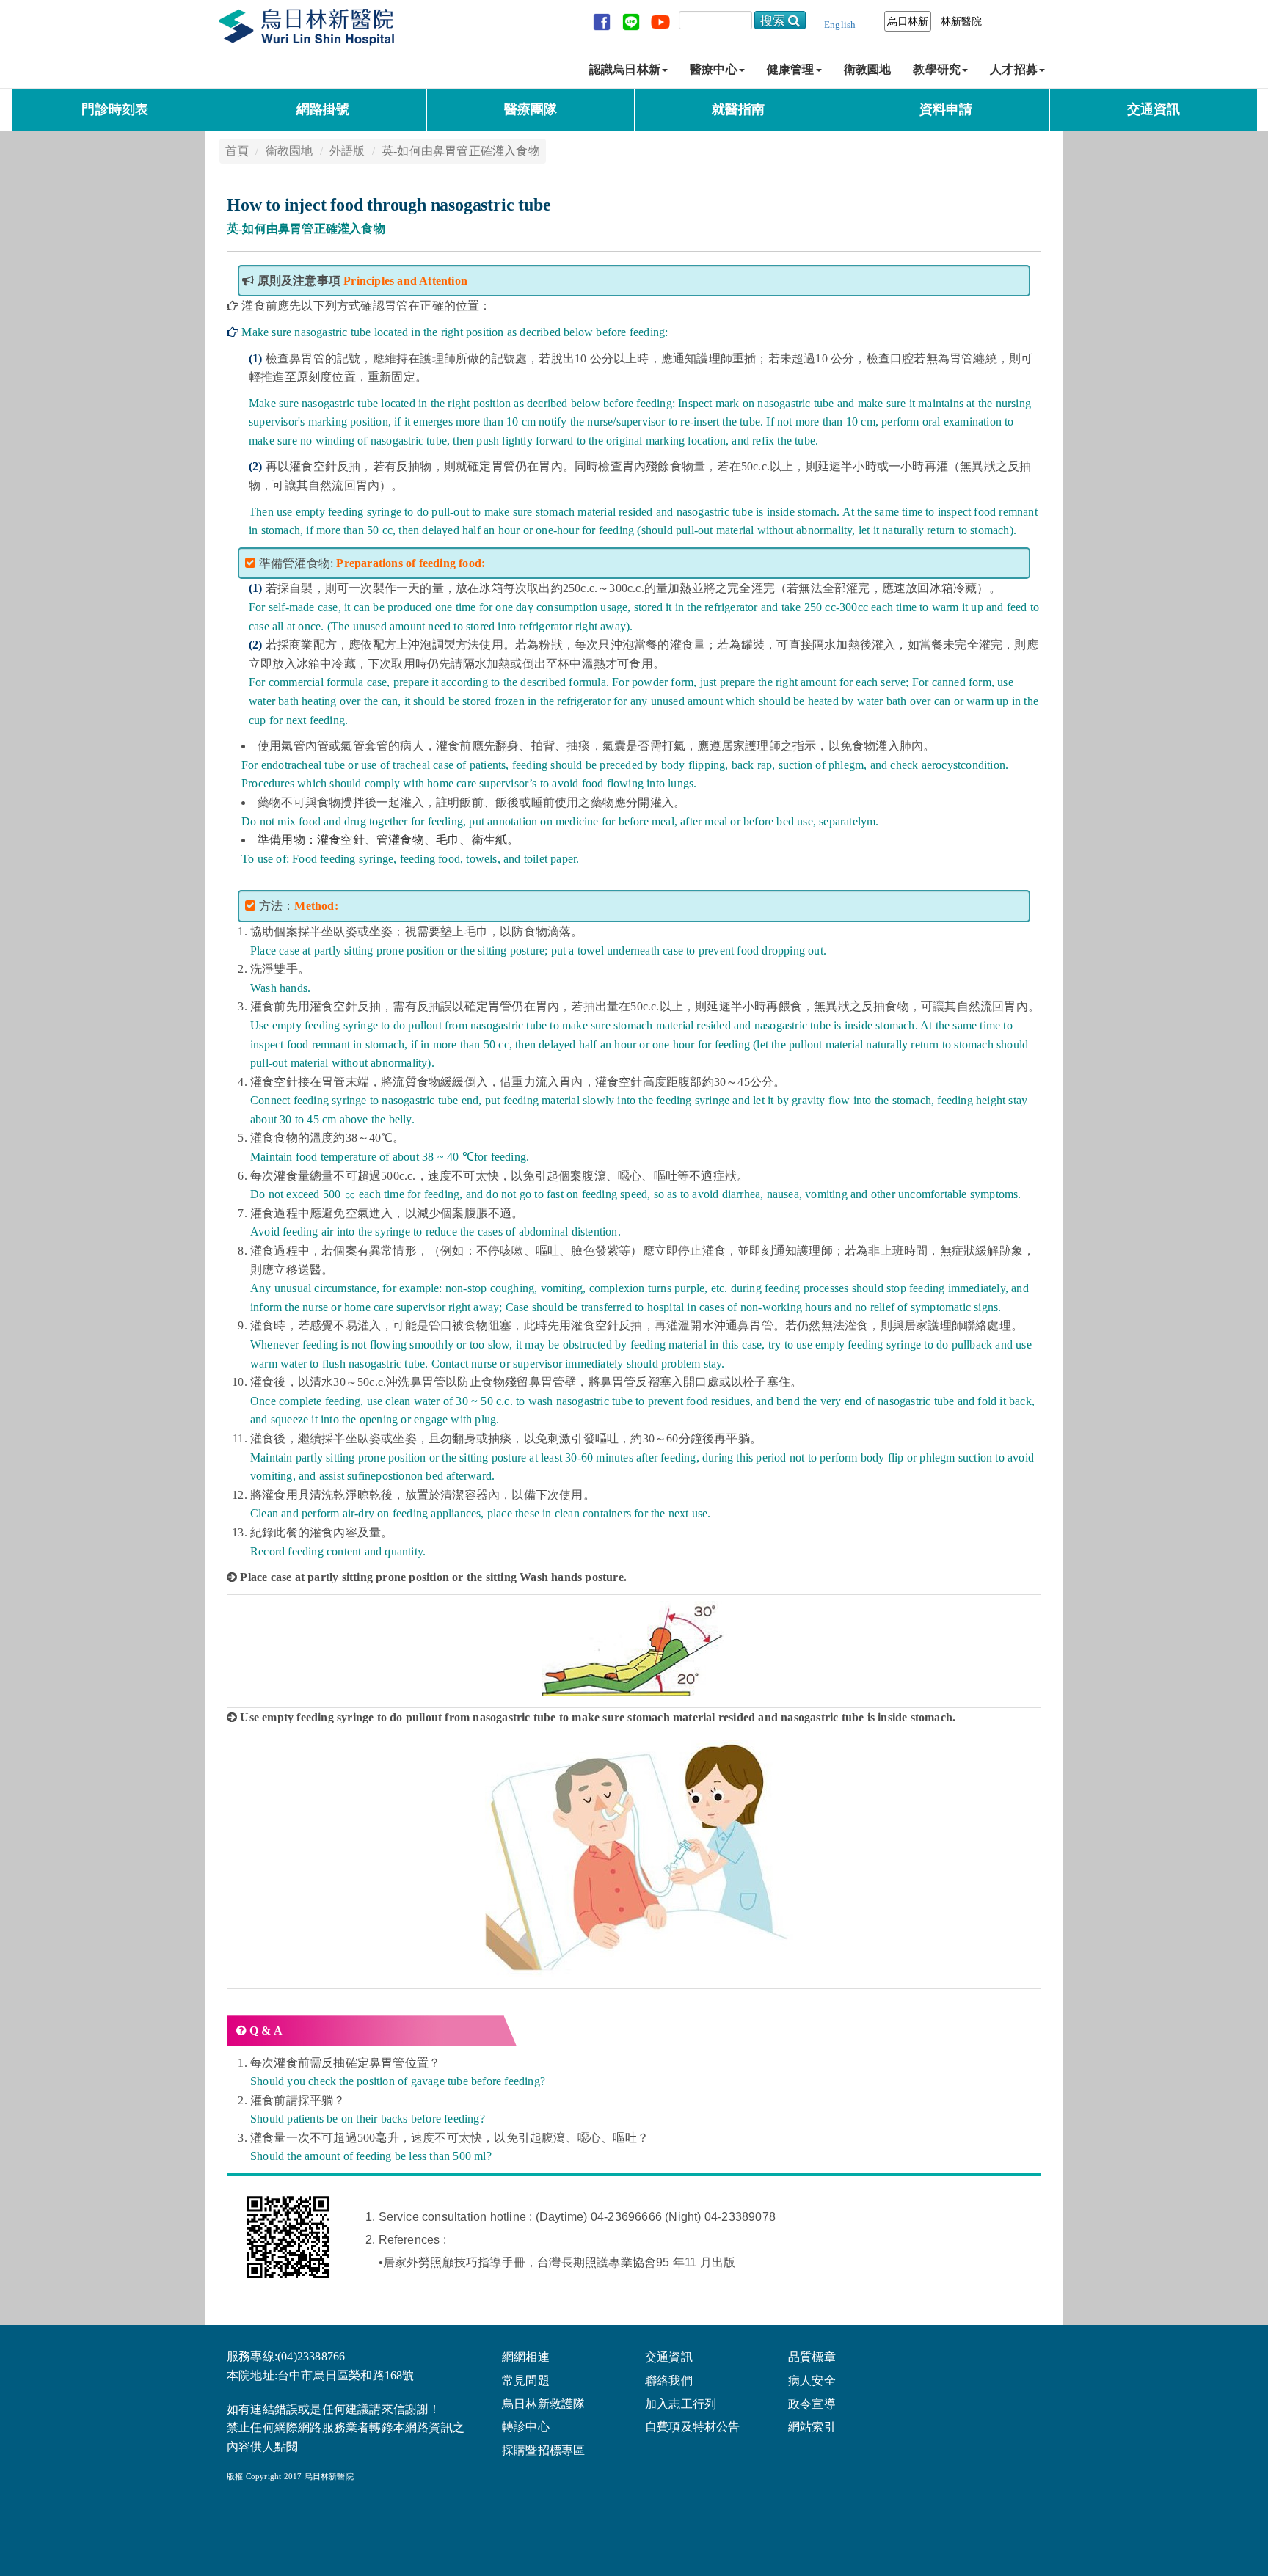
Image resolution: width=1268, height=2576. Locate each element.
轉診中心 (526, 2427)
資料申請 (946, 109)
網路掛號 (323, 109)
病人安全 (812, 2381)
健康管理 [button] (791, 69)
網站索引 (812, 2427)
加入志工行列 (681, 2404)
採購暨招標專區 (543, 2451)
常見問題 (526, 2381)
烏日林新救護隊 (543, 2404)
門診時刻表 (115, 109)
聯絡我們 (669, 2381)
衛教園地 (868, 69)
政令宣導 (812, 2404)
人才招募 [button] (1014, 69)
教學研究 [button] (937, 69)
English (840, 25)
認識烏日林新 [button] (625, 69)
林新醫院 (962, 21)
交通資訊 (1154, 109)
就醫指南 (739, 109)
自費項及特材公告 (693, 2427)
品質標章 (812, 2357)
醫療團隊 (531, 109)
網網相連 (526, 2357)
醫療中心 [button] (714, 69)
